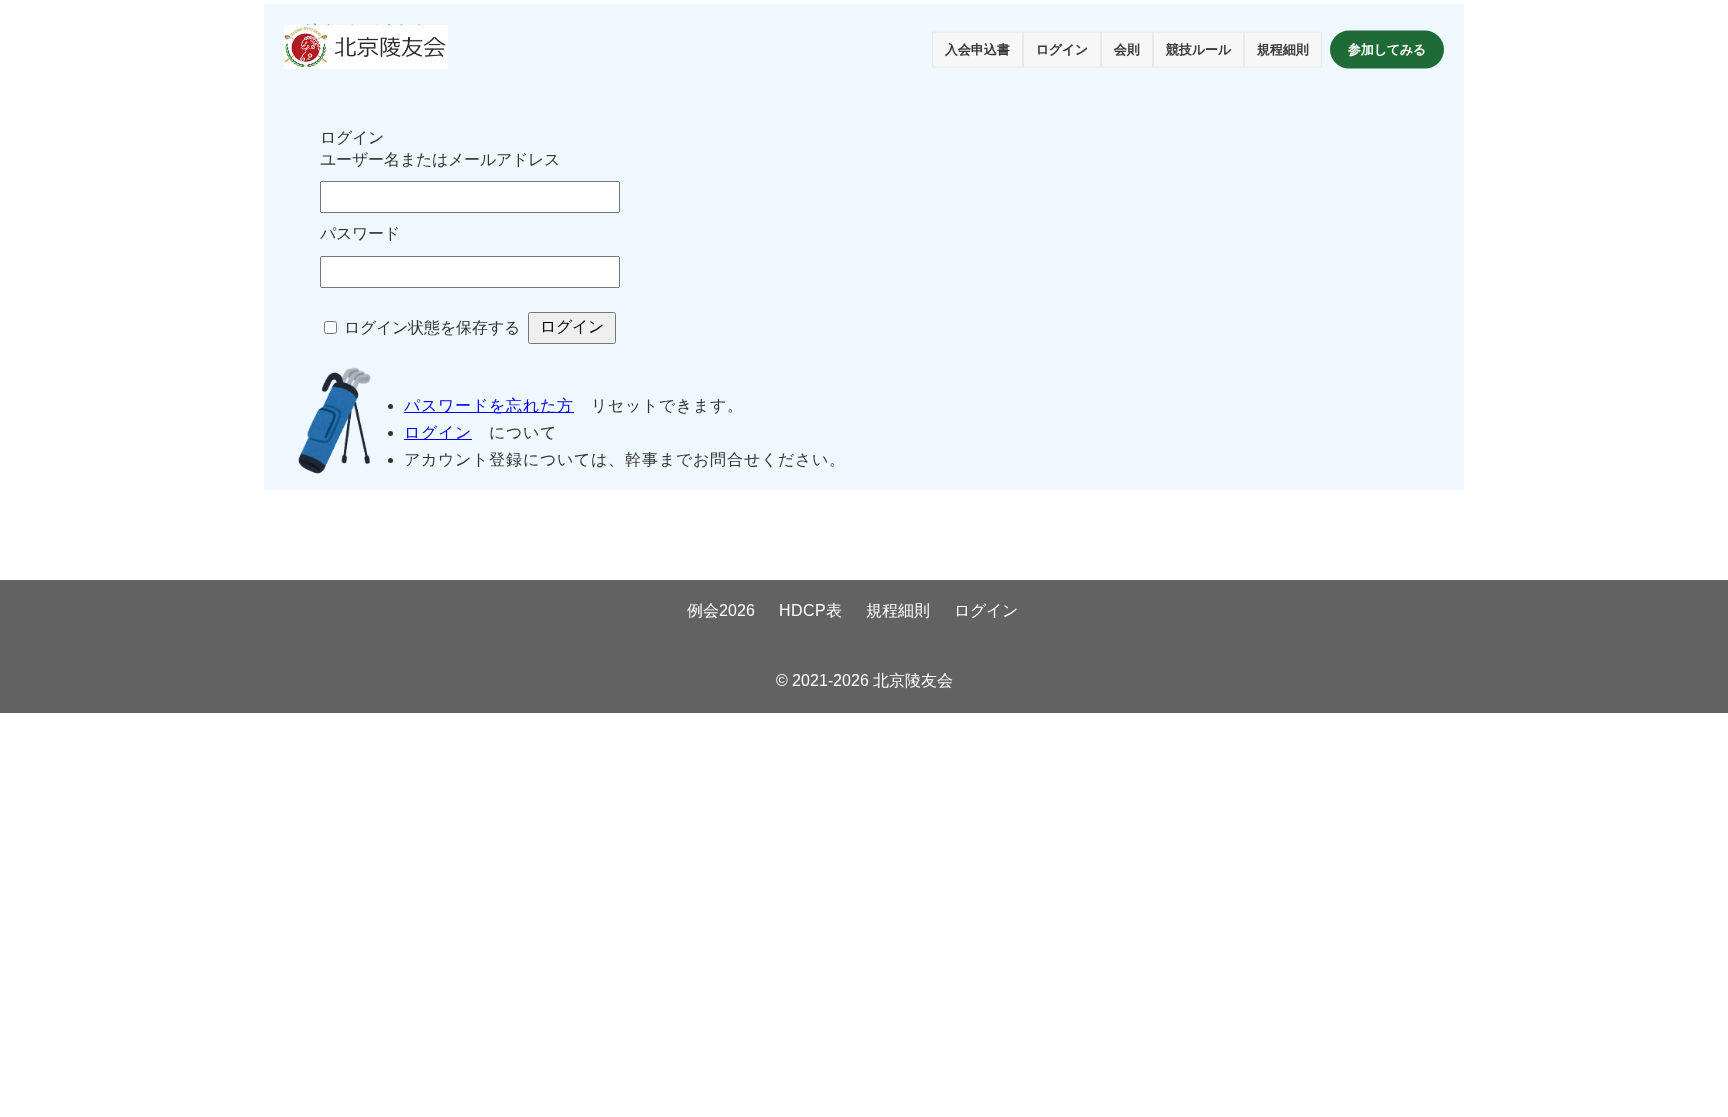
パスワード (360, 233)
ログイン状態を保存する (432, 327)
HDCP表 (810, 610)
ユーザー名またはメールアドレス (440, 159)
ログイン (1062, 49)
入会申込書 (977, 49)
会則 (1127, 49)
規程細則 (1283, 49)
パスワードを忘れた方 (489, 405)
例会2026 (721, 610)
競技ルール (1198, 49)
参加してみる (1387, 49)
